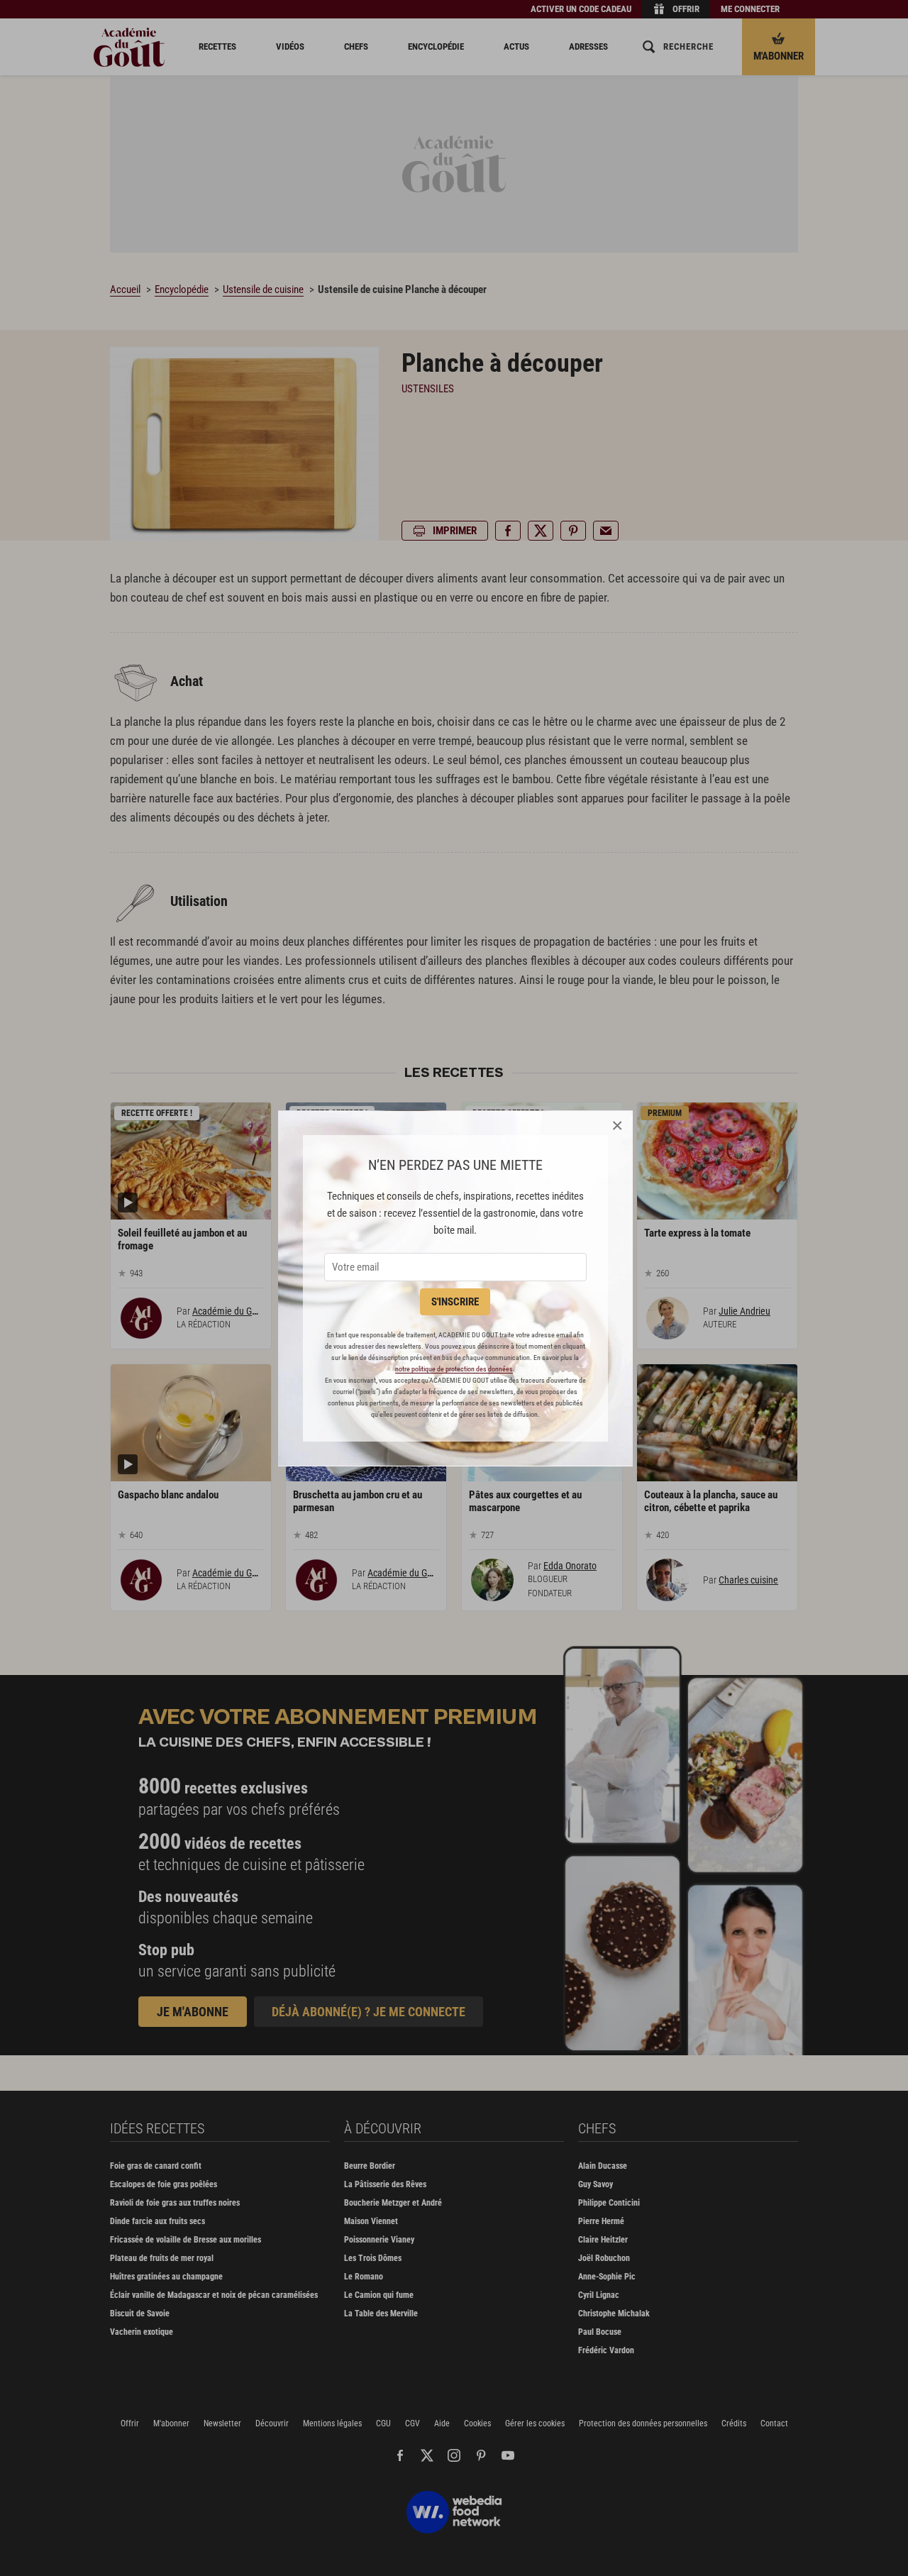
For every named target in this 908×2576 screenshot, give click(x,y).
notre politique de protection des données (454, 1369)
